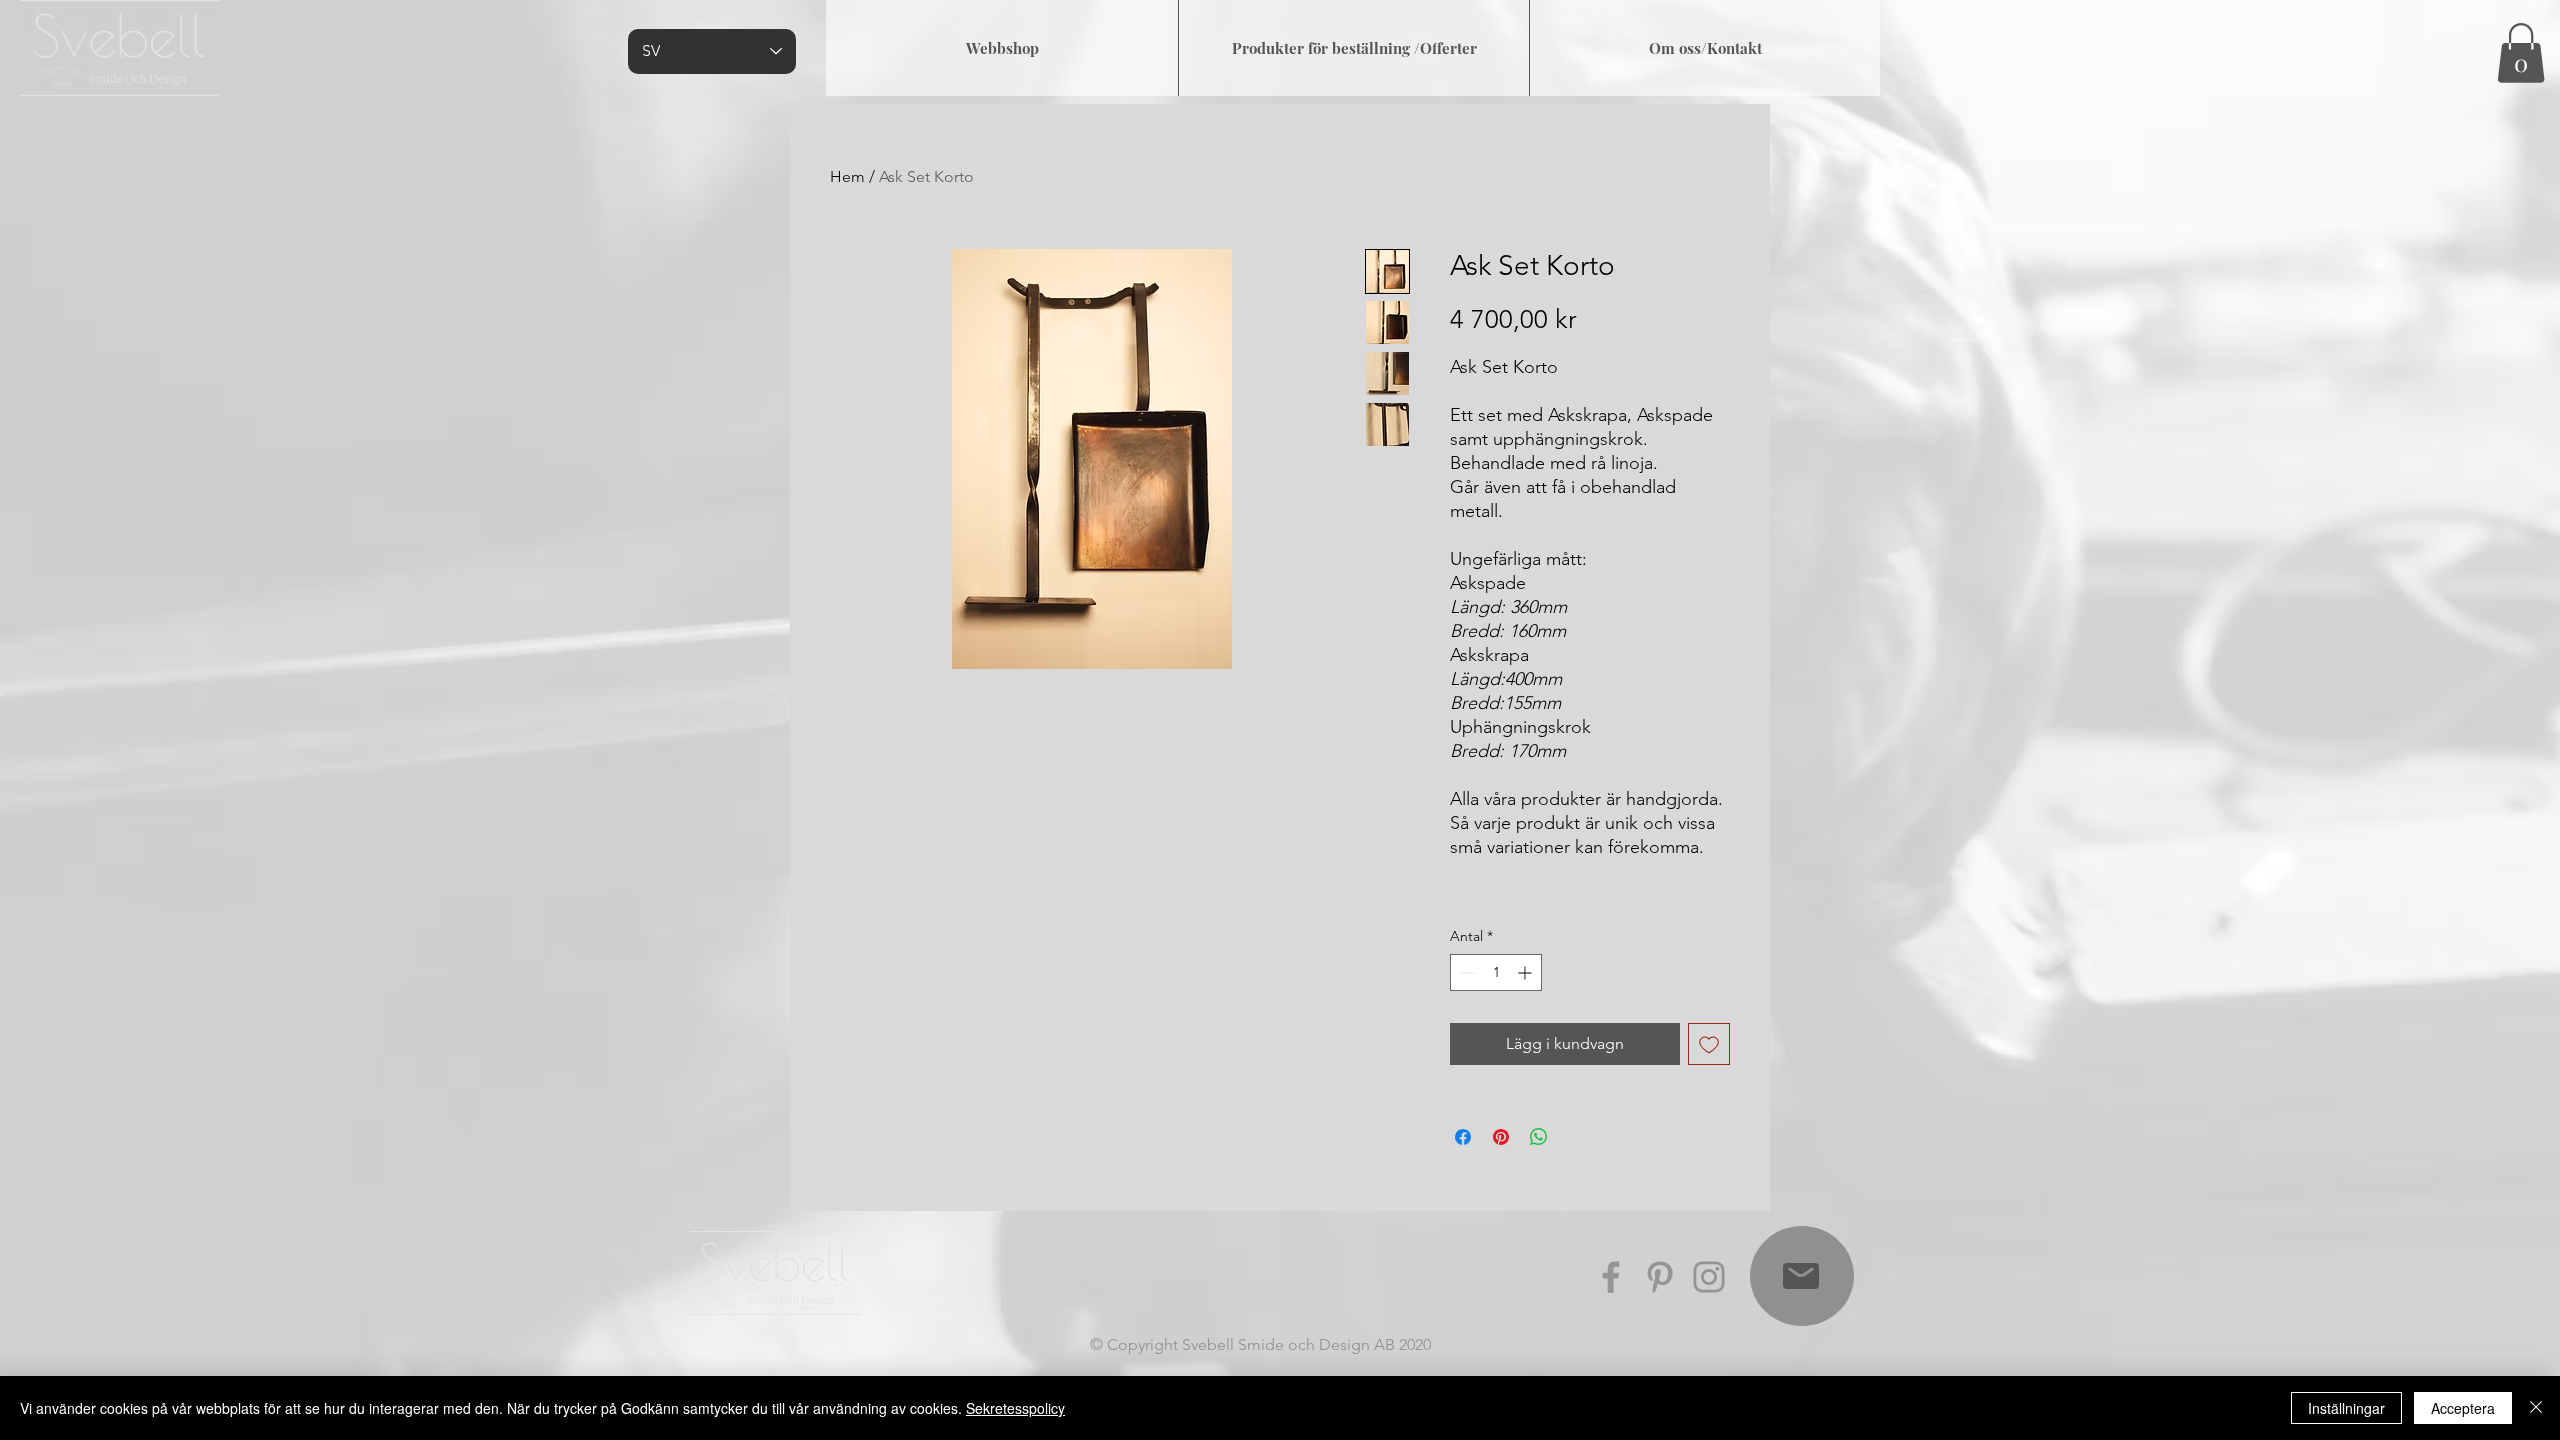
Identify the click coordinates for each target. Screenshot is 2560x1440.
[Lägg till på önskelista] (1709, 1044)
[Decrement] (1465, 972)
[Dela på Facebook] (1463, 1137)
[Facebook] (1611, 1277)
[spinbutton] (1496, 972)
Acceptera (2463, 1408)
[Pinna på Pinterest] (1501, 1137)
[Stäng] (2536, 1408)
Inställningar (2346, 1408)
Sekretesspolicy (1015, 1408)
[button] (2521, 53)
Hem (847, 176)
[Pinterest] (1660, 1277)
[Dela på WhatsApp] (1539, 1137)
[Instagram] (1709, 1277)
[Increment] (1526, 972)
